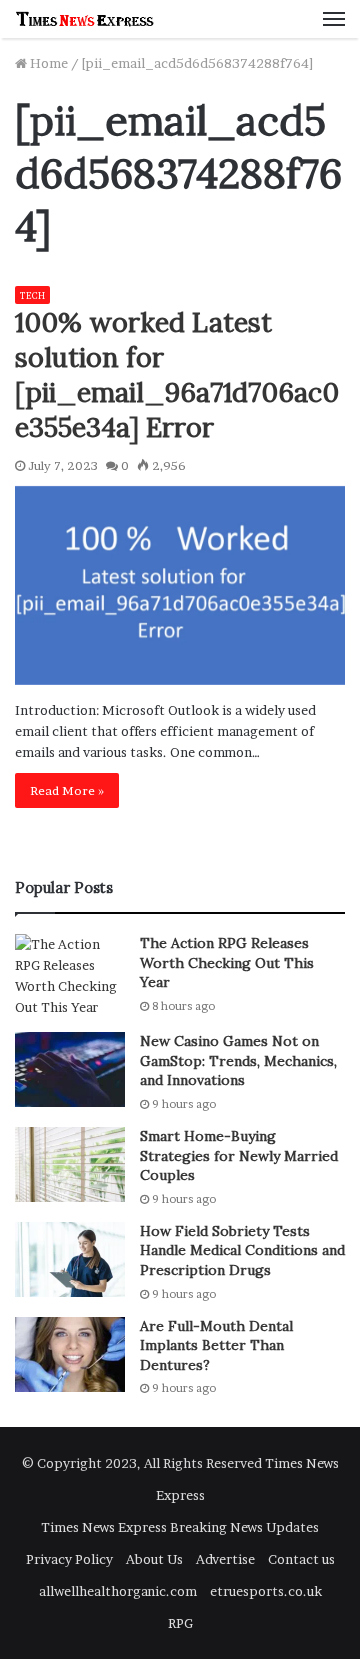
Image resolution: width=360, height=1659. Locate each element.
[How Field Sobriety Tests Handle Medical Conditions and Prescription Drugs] (70, 1259)
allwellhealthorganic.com (118, 1591)
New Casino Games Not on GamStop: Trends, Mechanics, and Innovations (238, 1060)
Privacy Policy (69, 1559)
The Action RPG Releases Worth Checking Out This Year (227, 962)
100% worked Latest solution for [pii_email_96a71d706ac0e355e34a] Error (177, 374)
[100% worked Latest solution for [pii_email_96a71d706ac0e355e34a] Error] (180, 585)
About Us (154, 1559)
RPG (180, 1623)
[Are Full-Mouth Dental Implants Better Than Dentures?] (70, 1354)
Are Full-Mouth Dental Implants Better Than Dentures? (216, 1345)
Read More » (67, 790)
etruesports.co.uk (266, 1591)
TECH (32, 295)
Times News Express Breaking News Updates (180, 1527)
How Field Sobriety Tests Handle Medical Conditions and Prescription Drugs (242, 1250)
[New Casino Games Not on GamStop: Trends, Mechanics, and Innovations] (70, 1069)
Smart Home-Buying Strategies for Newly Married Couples (239, 1155)
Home (47, 63)
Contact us (301, 1559)
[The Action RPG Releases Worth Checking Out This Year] (70, 976)
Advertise (225, 1559)
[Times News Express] (85, 19)
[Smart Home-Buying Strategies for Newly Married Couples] (70, 1164)
